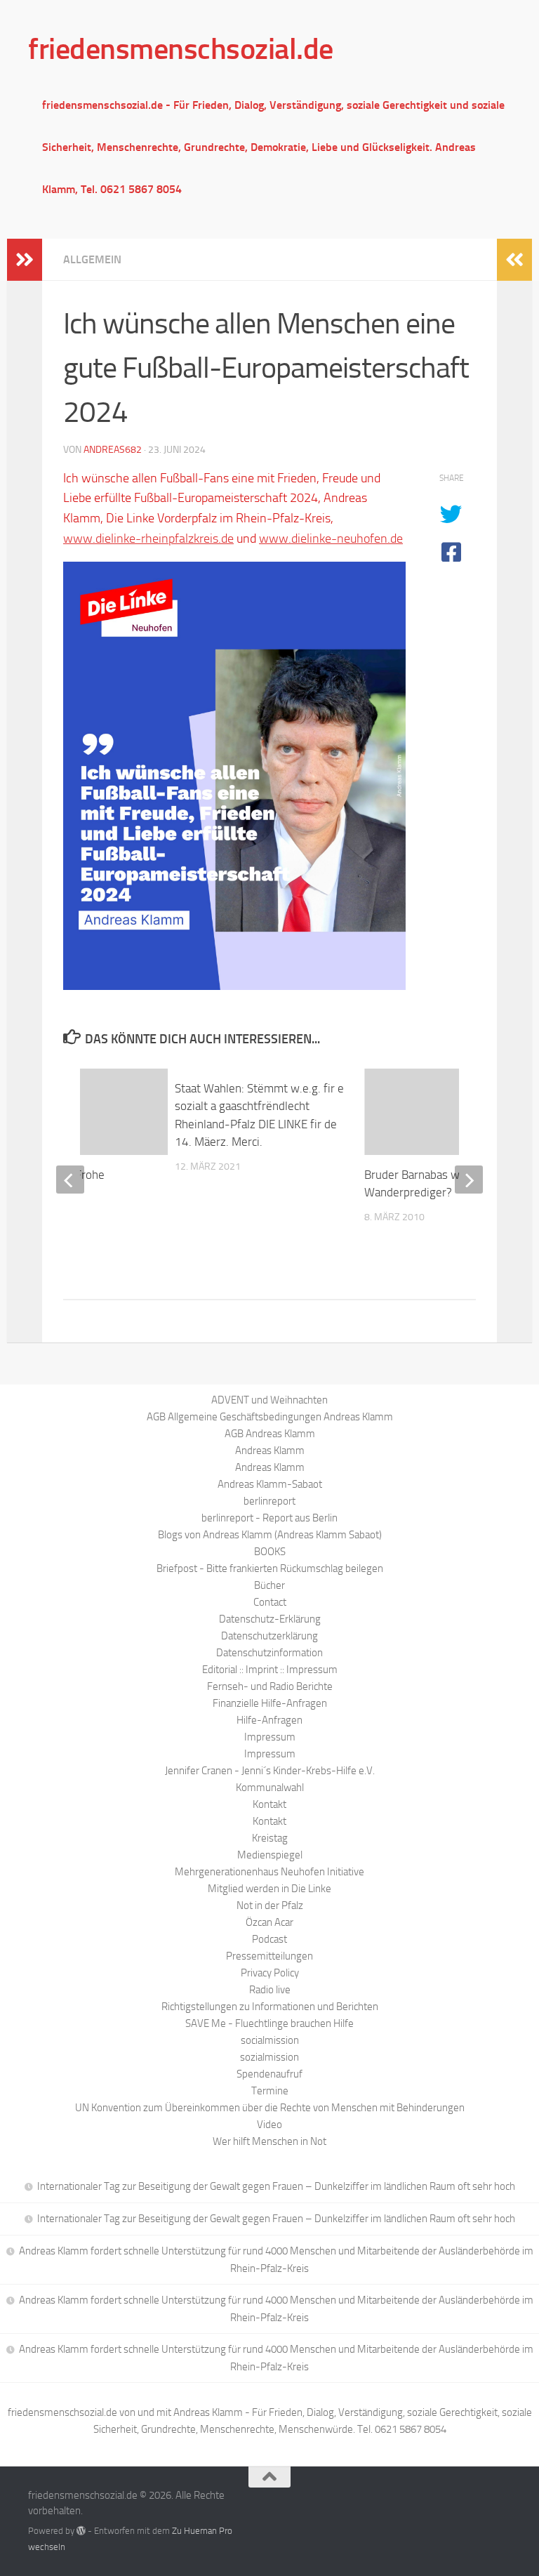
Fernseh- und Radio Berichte (270, 1686)
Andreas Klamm (270, 1451)
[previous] (70, 1180)
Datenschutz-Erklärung (270, 1619)
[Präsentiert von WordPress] (81, 2531)
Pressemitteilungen (269, 1956)
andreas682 (113, 450)
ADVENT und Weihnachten (269, 1400)
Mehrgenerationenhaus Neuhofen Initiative (269, 1872)
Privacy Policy (270, 1973)
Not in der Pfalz (270, 1905)
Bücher (269, 1585)
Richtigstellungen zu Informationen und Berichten (270, 2007)
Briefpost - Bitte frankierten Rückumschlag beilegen (270, 1568)
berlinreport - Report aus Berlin (269, 1518)
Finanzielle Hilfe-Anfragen (270, 1703)
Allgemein (92, 259)
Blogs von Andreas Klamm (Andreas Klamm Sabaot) (270, 1535)
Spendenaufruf (269, 2074)
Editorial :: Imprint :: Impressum (270, 1670)
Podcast (269, 1939)
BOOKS (270, 1552)
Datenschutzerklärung (269, 1636)
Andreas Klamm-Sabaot (270, 1484)
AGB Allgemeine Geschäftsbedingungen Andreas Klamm (270, 1417)
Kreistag (270, 1838)
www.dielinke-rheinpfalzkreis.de (148, 539)
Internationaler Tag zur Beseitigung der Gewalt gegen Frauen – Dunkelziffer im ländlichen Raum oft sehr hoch (276, 2186)
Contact (270, 1602)
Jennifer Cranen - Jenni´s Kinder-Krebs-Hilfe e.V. (270, 1771)
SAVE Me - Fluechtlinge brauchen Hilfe (269, 2023)
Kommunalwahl (270, 1788)
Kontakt (269, 1804)
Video (269, 2125)
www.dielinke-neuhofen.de (331, 539)
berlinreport (269, 1501)
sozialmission (269, 2057)
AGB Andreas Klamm (270, 1434)
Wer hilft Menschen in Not (269, 2141)
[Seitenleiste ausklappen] (25, 260)
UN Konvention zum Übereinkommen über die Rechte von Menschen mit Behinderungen (270, 2108)
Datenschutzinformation (269, 1653)
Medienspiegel (270, 1855)
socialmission (270, 2040)
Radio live (270, 1990)
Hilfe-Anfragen (269, 1720)
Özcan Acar (269, 1922)
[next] (469, 1180)
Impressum (270, 1737)
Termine (270, 2091)
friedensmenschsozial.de (181, 49)
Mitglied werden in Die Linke (269, 1889)
